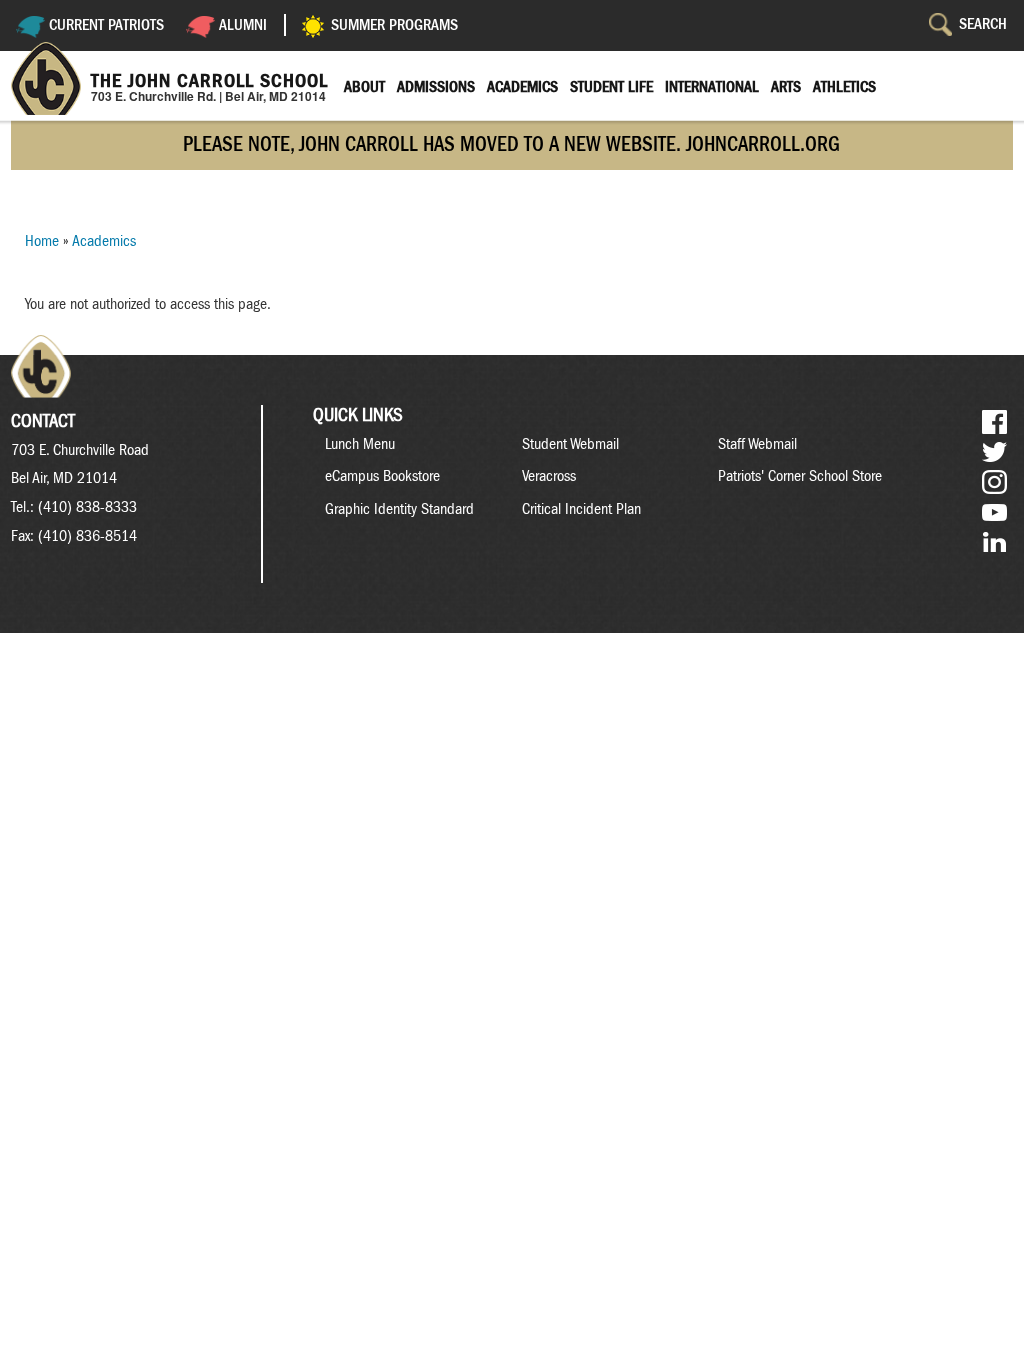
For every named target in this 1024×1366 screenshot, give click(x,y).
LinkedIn (994, 542)
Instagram (994, 482)
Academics (522, 87)
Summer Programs (394, 25)
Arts (786, 87)
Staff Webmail (757, 444)
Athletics (844, 87)
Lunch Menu (360, 444)
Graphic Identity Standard (399, 509)
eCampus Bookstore (382, 476)
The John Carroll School (209, 80)
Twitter (994, 452)
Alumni (243, 25)
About (364, 87)
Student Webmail (570, 444)
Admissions (436, 87)
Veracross (549, 476)
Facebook (994, 422)
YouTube (994, 512)
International (712, 87)
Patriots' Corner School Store (800, 476)
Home (42, 241)
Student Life (611, 87)
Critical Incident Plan (581, 509)
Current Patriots (106, 25)
